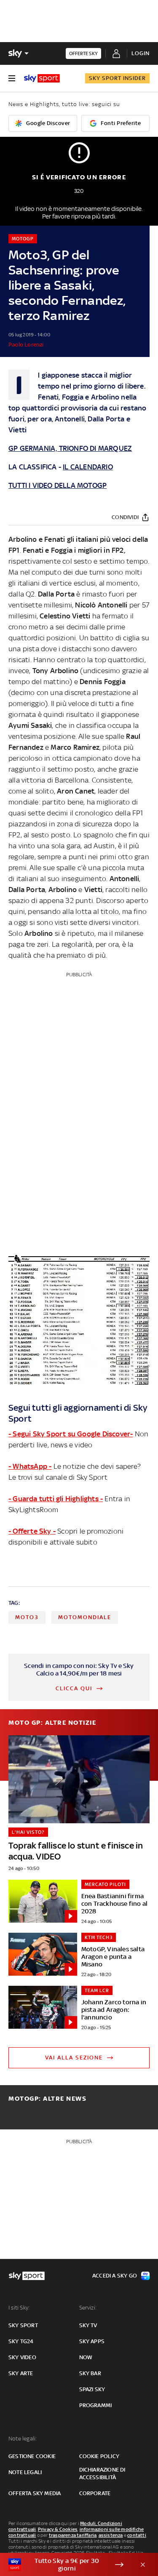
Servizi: (88, 2308)
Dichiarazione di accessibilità (102, 2473)
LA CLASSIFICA (33, 467)
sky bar (90, 2373)
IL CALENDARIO (88, 467)
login (141, 53)
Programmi (96, 2405)
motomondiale (85, 1617)
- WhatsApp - (30, 1466)
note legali (25, 2472)
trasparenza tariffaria (73, 2535)
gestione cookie (32, 2456)
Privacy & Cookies (58, 2529)
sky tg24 (21, 2341)
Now (86, 2357)
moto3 (27, 1617)
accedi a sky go (115, 2276)
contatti (137, 2535)
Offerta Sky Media (35, 2493)
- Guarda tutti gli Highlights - (56, 1499)
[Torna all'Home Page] (42, 78)
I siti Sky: (19, 2308)
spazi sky (92, 2389)
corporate (95, 2493)
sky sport (23, 2325)
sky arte (21, 2373)
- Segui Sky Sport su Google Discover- (71, 1434)
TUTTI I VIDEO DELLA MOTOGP (58, 485)
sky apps (92, 2341)
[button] (66, 2565)
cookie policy (99, 2456)
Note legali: (23, 2439)
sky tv (88, 2325)
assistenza (111, 2535)
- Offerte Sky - (32, 1531)
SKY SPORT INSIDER (117, 78)
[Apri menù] (12, 78)
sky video (22, 2357)
